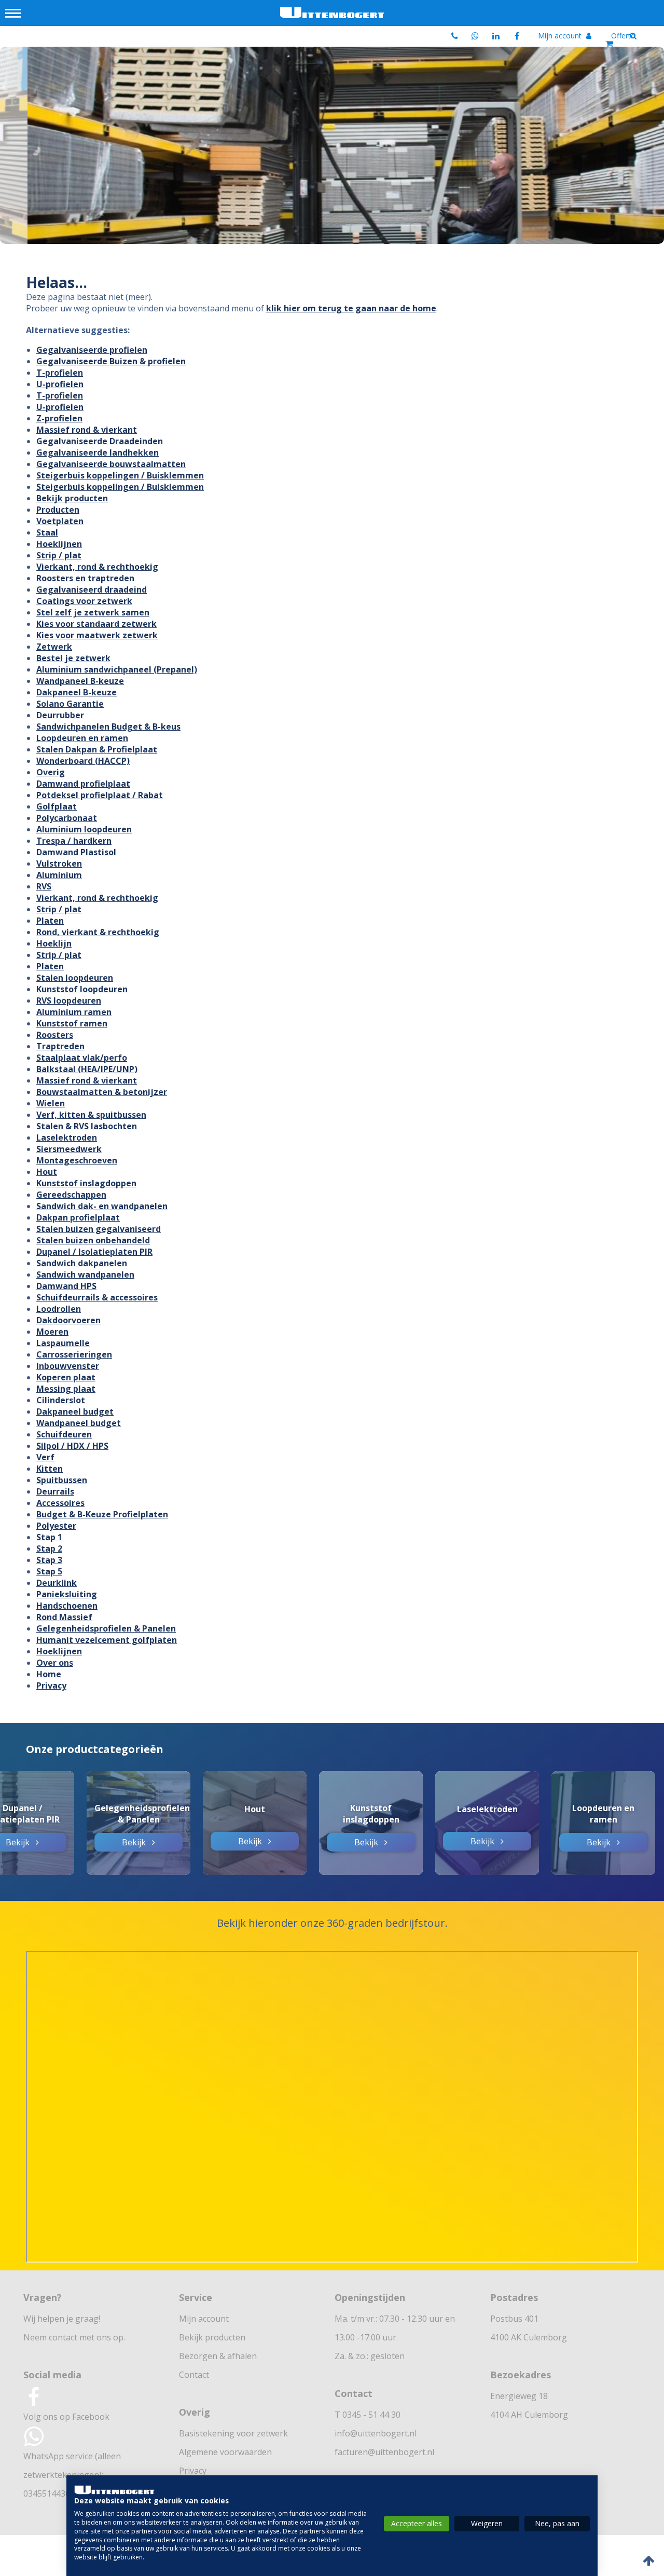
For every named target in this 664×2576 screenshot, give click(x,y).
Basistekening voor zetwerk (233, 2433)
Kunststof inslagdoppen (86, 1183)
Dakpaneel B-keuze (77, 692)
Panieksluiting (67, 1594)
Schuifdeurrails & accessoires (97, 1297)
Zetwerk (54, 647)
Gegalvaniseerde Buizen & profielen (111, 361)
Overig (51, 772)
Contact (194, 2375)
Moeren (52, 1332)
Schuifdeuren (64, 1434)
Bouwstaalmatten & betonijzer (102, 1092)
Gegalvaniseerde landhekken (98, 453)
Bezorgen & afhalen (218, 2356)
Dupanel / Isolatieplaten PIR (94, 1252)
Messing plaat (66, 1389)
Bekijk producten (72, 498)
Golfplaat (57, 806)
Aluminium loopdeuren (84, 829)
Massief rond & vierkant (87, 430)
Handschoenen (67, 1606)
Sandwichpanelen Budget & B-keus (108, 727)
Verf (45, 1457)
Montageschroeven (77, 1160)
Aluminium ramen (74, 1012)
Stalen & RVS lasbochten (87, 1126)
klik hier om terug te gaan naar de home (351, 308)
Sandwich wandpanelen (85, 1275)
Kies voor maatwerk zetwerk (97, 635)
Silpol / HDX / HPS (72, 1446)
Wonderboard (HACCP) (83, 761)
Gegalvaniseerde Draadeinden (100, 441)
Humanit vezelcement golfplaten (107, 1640)
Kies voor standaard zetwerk (96, 624)
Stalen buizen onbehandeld (93, 1240)
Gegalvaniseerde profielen (92, 350)
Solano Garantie (70, 704)
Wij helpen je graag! (62, 2319)
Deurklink (57, 1583)
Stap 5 (49, 1571)
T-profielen (60, 373)
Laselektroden (67, 1138)
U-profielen (60, 384)
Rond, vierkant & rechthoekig (98, 932)
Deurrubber (60, 715)
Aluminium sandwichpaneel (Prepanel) (117, 669)
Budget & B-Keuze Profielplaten (102, 1514)
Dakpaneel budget (75, 1412)
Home (49, 1674)
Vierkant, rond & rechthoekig (97, 567)
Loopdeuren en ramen (82, 738)
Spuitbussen (62, 1480)
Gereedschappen (71, 1195)
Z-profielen (59, 418)
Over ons (55, 1663)
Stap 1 (49, 1537)
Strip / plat (59, 555)
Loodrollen (59, 1309)
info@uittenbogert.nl (376, 2433)
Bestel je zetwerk (73, 658)
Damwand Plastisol (76, 852)
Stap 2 (49, 1549)
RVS (44, 886)
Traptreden (60, 1046)
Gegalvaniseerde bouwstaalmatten (111, 464)
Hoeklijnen (59, 544)
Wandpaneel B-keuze (80, 681)
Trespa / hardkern (74, 841)
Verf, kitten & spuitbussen (91, 1115)
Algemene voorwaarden (225, 2452)
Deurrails (55, 1491)
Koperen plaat (66, 1377)
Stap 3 (49, 1560)
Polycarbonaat (67, 818)
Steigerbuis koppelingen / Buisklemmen (120, 475)
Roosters (55, 1035)
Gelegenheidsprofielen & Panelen (106, 1628)
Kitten (50, 1469)
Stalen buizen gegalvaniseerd (99, 1229)
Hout (47, 1172)
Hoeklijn (54, 943)
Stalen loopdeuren (75, 978)
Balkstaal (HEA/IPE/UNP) (87, 1069)
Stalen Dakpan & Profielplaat (97, 749)
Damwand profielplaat (83, 784)
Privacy (51, 1686)
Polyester (56, 1526)
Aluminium (59, 875)
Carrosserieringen (74, 1354)
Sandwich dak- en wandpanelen (102, 1206)
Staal (47, 532)
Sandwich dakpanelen (82, 1263)
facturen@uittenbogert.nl (384, 2452)
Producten (58, 510)
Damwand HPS (66, 1286)
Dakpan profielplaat (78, 1217)
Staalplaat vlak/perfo (82, 1058)
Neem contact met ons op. (74, 2337)
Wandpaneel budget (79, 1423)
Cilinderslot (61, 1400)
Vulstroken (59, 864)
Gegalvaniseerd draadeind (92, 590)
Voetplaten (60, 521)
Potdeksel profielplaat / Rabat (100, 795)
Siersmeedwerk (69, 1149)
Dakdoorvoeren (68, 1320)
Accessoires (60, 1503)
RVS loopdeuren (69, 1001)
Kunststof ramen (72, 1023)
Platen (50, 921)
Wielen (51, 1103)
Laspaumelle (63, 1343)
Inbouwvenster (68, 1366)
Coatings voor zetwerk (84, 601)
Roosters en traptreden (85, 578)
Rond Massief (64, 1617)
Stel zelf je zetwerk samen (93, 612)
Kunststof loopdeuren (82, 989)
